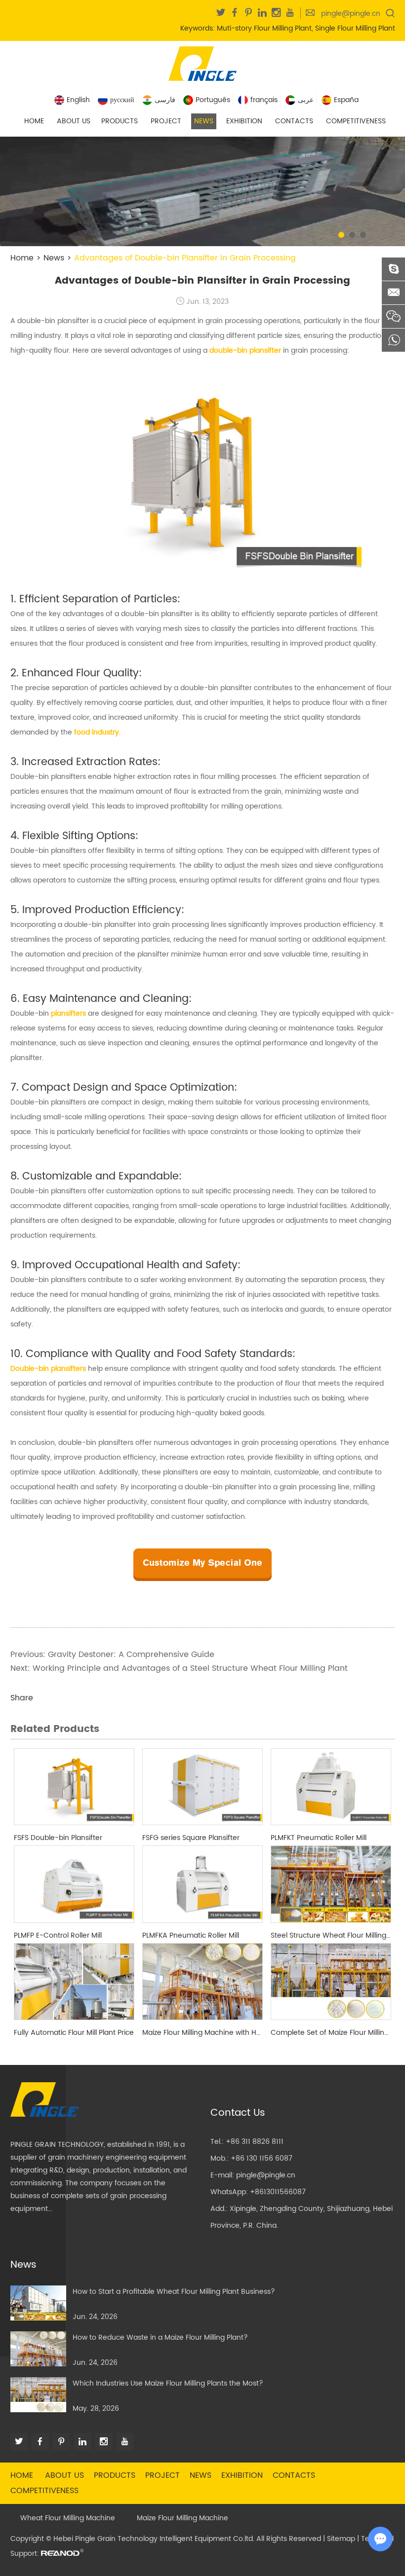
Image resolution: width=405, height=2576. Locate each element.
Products (120, 121)
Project (166, 121)
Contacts (294, 121)
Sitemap (341, 2539)
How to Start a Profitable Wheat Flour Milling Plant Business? (174, 2292)
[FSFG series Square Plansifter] (202, 1787)
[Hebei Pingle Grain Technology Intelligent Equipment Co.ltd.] (202, 63)
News (204, 121)
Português (213, 100)
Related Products (55, 1729)
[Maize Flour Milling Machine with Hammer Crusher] (202, 1982)
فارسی (165, 100)
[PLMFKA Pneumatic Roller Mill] (202, 1884)
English (78, 100)
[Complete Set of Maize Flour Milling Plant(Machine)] (331, 1982)
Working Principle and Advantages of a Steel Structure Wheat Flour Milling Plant (190, 1668)
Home (34, 121)
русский (122, 100)
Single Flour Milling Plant (355, 28)
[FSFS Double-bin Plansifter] (74, 1787)
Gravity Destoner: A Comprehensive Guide (131, 1655)
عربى (306, 100)
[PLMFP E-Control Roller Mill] (74, 1884)
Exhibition (244, 121)
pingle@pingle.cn (351, 14)
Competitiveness (356, 121)
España (346, 100)
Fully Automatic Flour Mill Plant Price (74, 2033)
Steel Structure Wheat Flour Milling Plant (331, 1935)
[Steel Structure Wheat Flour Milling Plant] (331, 1884)
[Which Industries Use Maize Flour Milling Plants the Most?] (38, 2395)
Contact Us (238, 2113)
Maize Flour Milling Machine (182, 2518)
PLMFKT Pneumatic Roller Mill (319, 1838)
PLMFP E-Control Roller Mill (58, 1935)
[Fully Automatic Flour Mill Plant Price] (74, 1982)
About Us (74, 121)
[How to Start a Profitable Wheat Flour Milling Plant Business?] (38, 2303)
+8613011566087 (278, 2192)
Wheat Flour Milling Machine (68, 2518)
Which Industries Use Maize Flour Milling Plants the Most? (168, 2383)
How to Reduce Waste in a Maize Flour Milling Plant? (160, 2337)
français (264, 100)
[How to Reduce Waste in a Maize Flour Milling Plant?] (38, 2349)
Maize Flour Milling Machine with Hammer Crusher (202, 2033)
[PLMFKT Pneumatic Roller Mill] (331, 1787)
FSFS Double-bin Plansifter (58, 1838)
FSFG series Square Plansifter (191, 1838)
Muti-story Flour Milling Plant (264, 28)
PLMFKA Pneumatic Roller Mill (191, 1935)
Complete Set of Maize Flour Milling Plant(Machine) (331, 2033)
